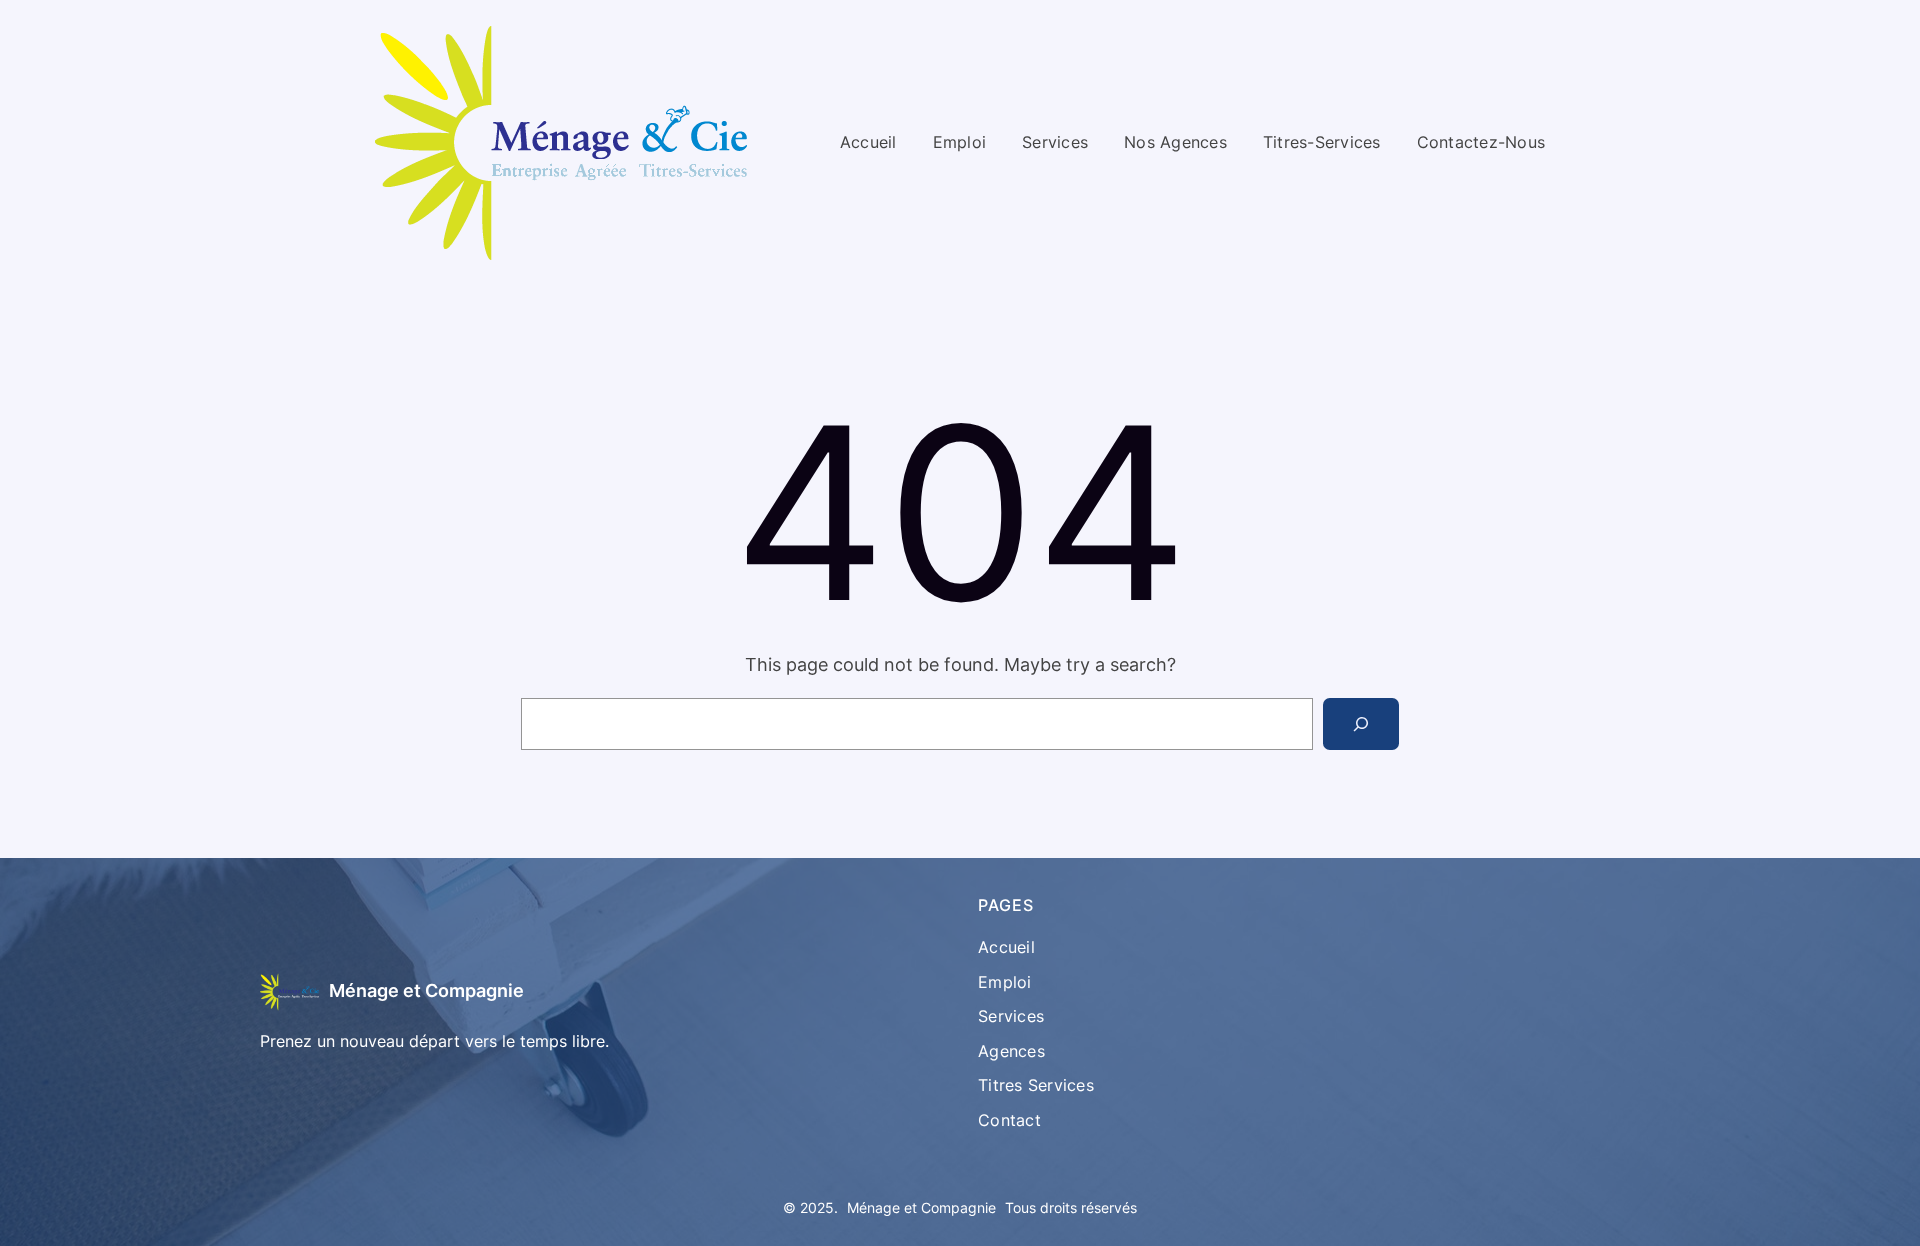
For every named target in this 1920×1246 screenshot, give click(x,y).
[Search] (1361, 724)
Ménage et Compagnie (426, 990)
